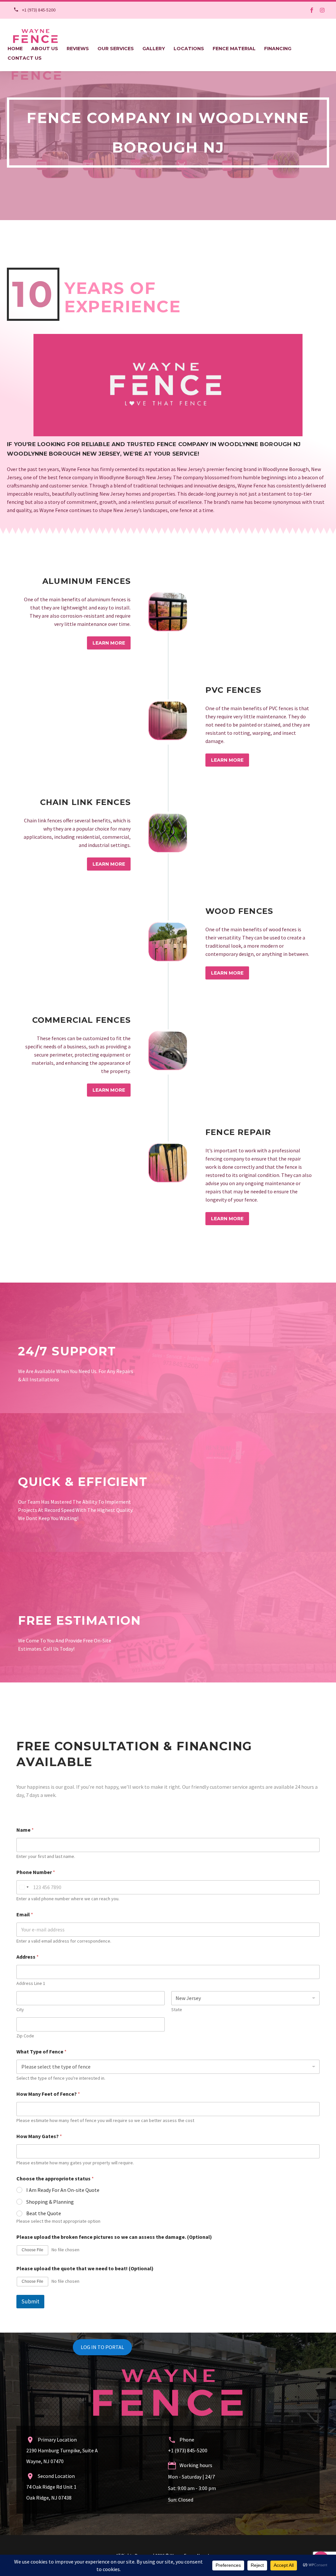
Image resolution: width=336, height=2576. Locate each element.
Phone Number (36, 1872)
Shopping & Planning (50, 2202)
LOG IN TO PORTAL (102, 2347)
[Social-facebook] (312, 10)
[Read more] (168, 611)
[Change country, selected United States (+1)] (24, 1887)
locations (189, 49)
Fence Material (234, 49)
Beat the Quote (44, 2213)
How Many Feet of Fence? (48, 2094)
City (20, 2010)
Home (15, 49)
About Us (45, 49)
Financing (278, 49)
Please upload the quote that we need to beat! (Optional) (85, 2268)
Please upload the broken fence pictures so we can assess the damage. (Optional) (114, 2237)
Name (25, 1830)
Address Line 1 (31, 1983)
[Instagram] (322, 10)
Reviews (78, 49)
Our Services (116, 49)
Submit (30, 2301)
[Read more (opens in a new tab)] (32, 10)
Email (25, 1915)
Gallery (154, 49)
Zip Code (25, 2036)
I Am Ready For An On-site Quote (63, 2190)
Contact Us (25, 58)
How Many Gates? (39, 2136)
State (177, 2010)
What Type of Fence (42, 2052)
